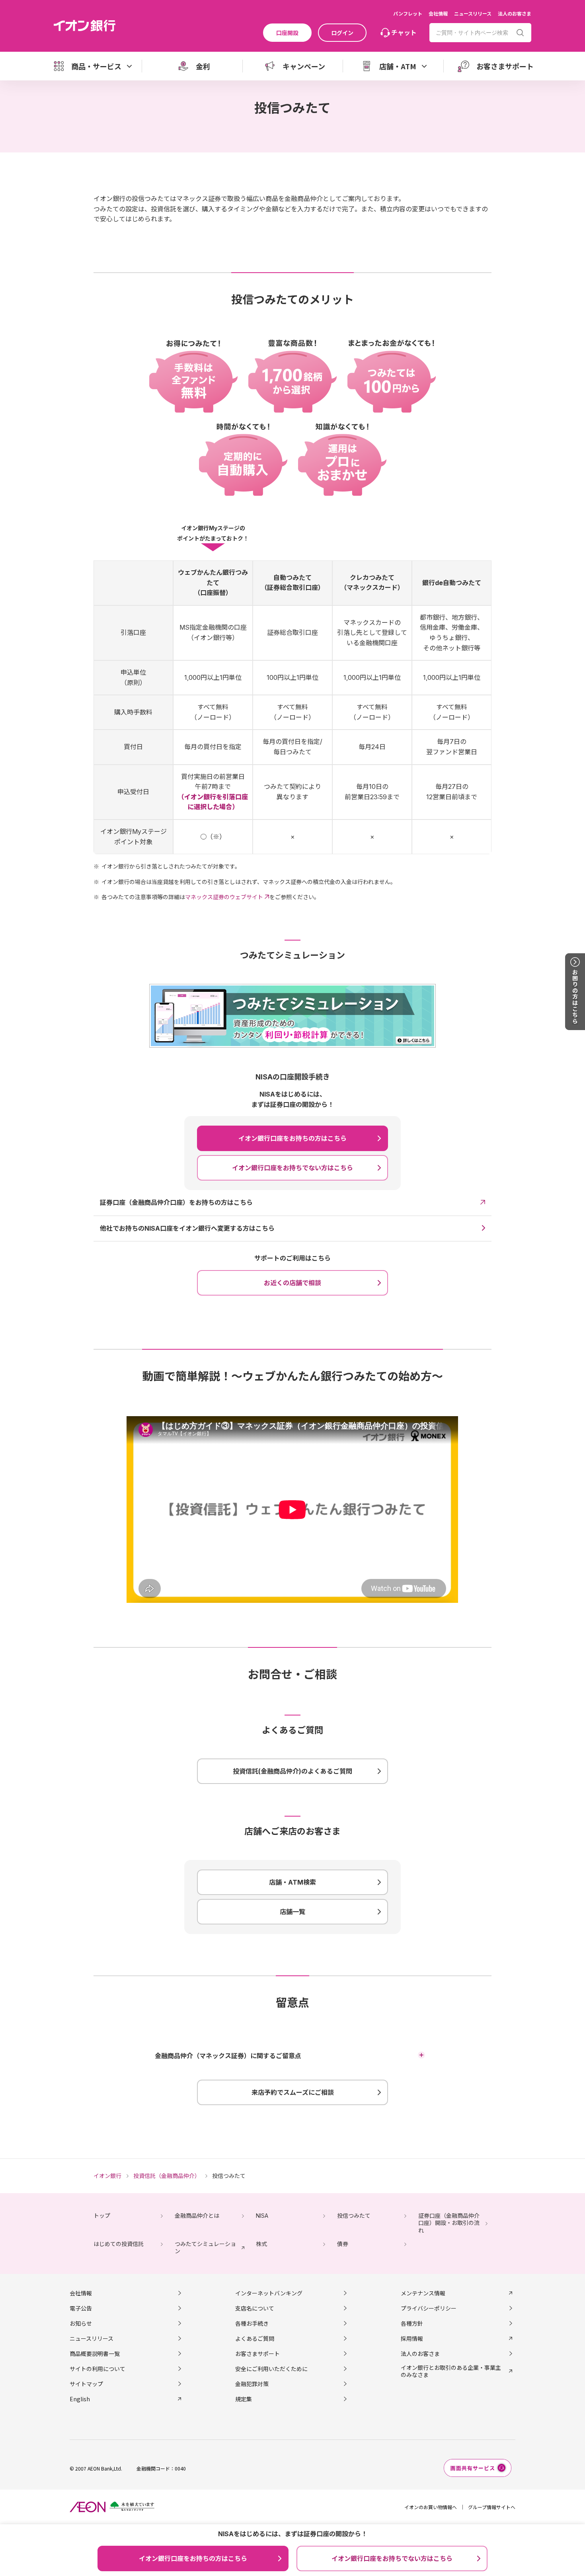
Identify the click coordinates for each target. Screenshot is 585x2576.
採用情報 (412, 2338)
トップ (102, 2216)
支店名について (255, 2308)
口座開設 (287, 33)
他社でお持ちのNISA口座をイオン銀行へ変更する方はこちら (187, 1228)
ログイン (342, 33)
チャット (404, 32)
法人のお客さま (515, 13)
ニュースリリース (473, 13)
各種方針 (412, 2323)
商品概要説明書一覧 (95, 2354)
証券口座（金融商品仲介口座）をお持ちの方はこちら (176, 1202)
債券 (343, 2244)
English (80, 2399)
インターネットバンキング (269, 2293)
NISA (262, 2216)
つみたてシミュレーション (205, 2247)
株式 (261, 2244)
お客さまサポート (257, 2354)
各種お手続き (252, 2323)
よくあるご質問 (255, 2338)
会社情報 (438, 13)
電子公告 (81, 2308)
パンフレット (408, 13)
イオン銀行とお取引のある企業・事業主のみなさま (451, 2371)
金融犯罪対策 (252, 2384)
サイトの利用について (97, 2369)
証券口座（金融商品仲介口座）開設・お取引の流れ (449, 2223)
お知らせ (81, 2323)
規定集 (244, 2399)
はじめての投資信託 (119, 2244)
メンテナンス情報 (423, 2293)
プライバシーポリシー (429, 2308)
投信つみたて (354, 2216)
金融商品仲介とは (197, 2216)
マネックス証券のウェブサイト (224, 897)
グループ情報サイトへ (492, 2507)
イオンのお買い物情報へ (431, 2507)
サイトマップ (86, 2384)
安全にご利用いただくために (271, 2369)
